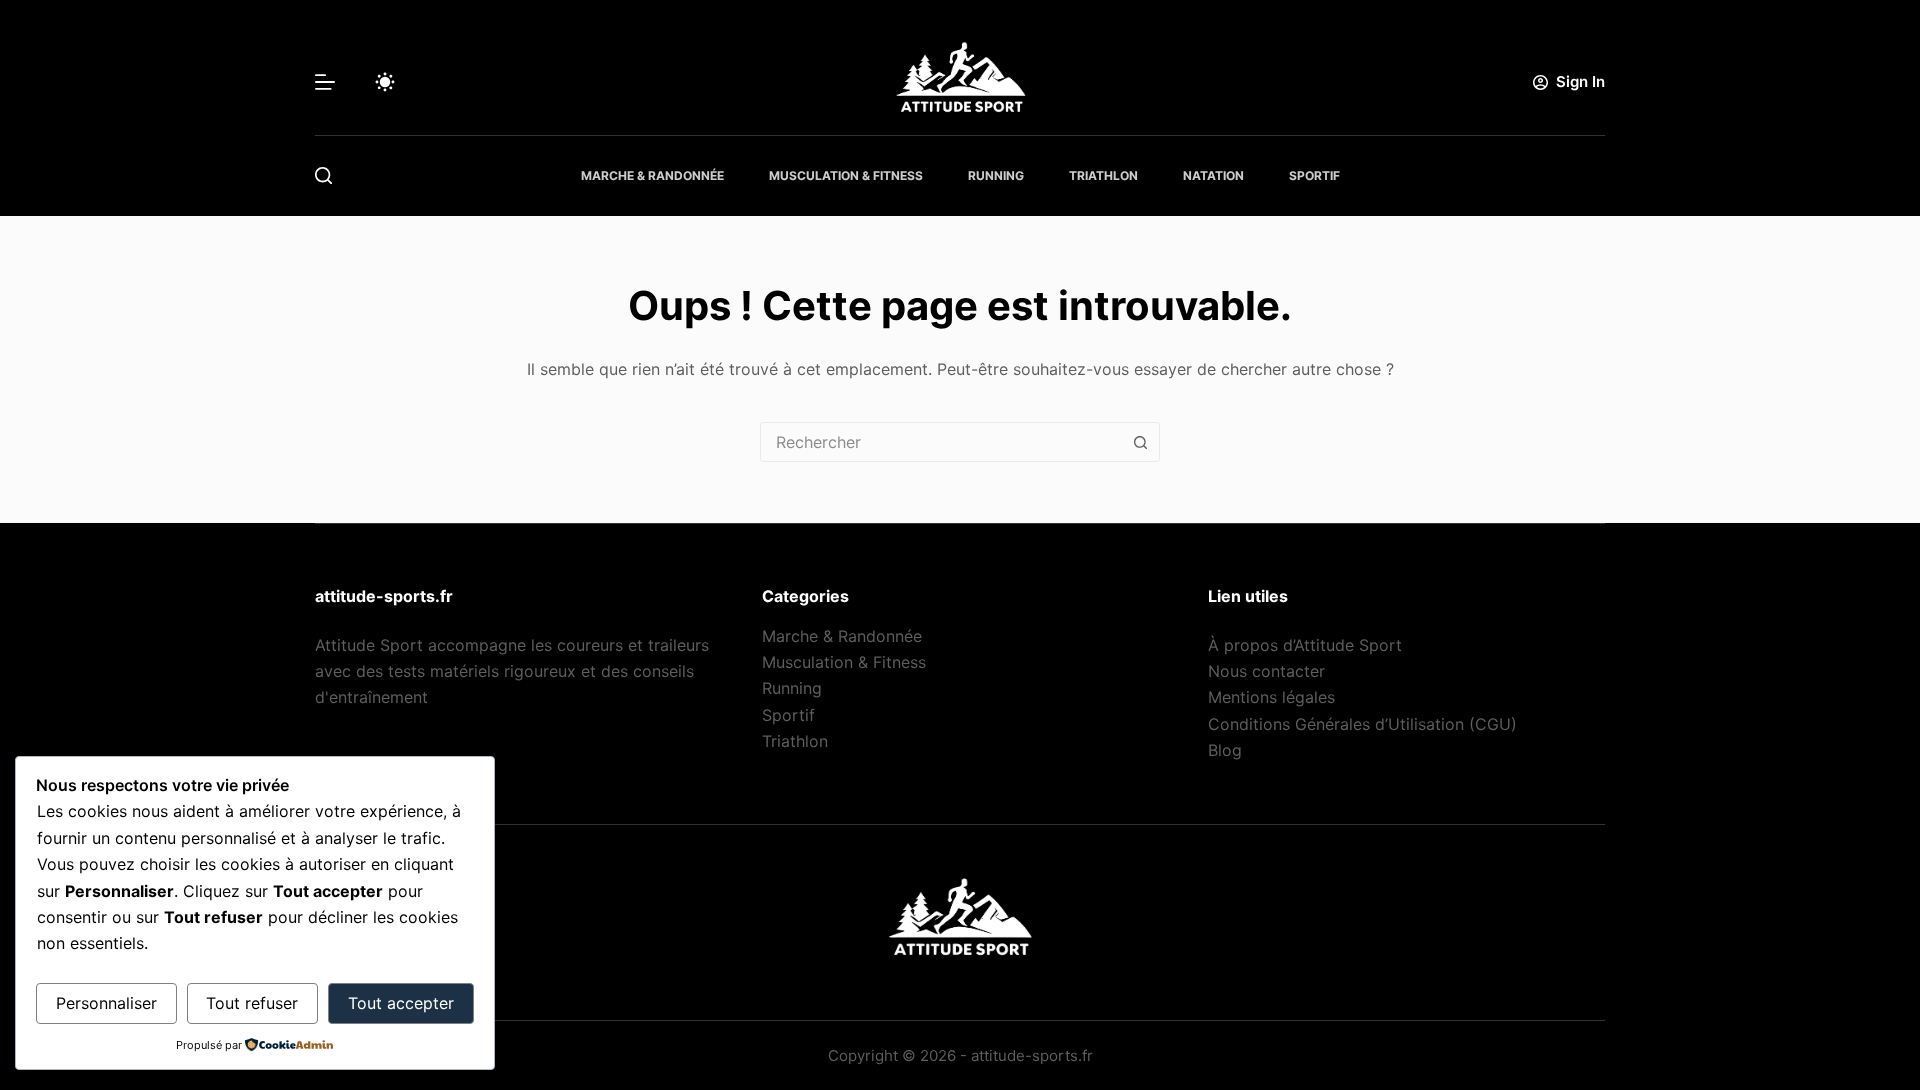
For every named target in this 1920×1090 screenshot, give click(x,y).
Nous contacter (1266, 671)
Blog (1225, 750)
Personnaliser (106, 1003)
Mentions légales (1271, 697)
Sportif (1314, 175)
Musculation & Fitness (846, 175)
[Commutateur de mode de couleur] (385, 82)
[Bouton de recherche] (1140, 442)
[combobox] (941, 442)
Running (996, 175)
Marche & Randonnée (652, 175)
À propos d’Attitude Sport (1305, 645)
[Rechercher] (323, 175)
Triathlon (1103, 175)
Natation (1213, 175)
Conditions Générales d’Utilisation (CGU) (1362, 724)
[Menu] (325, 82)
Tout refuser (252, 1003)
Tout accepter (401, 1003)
